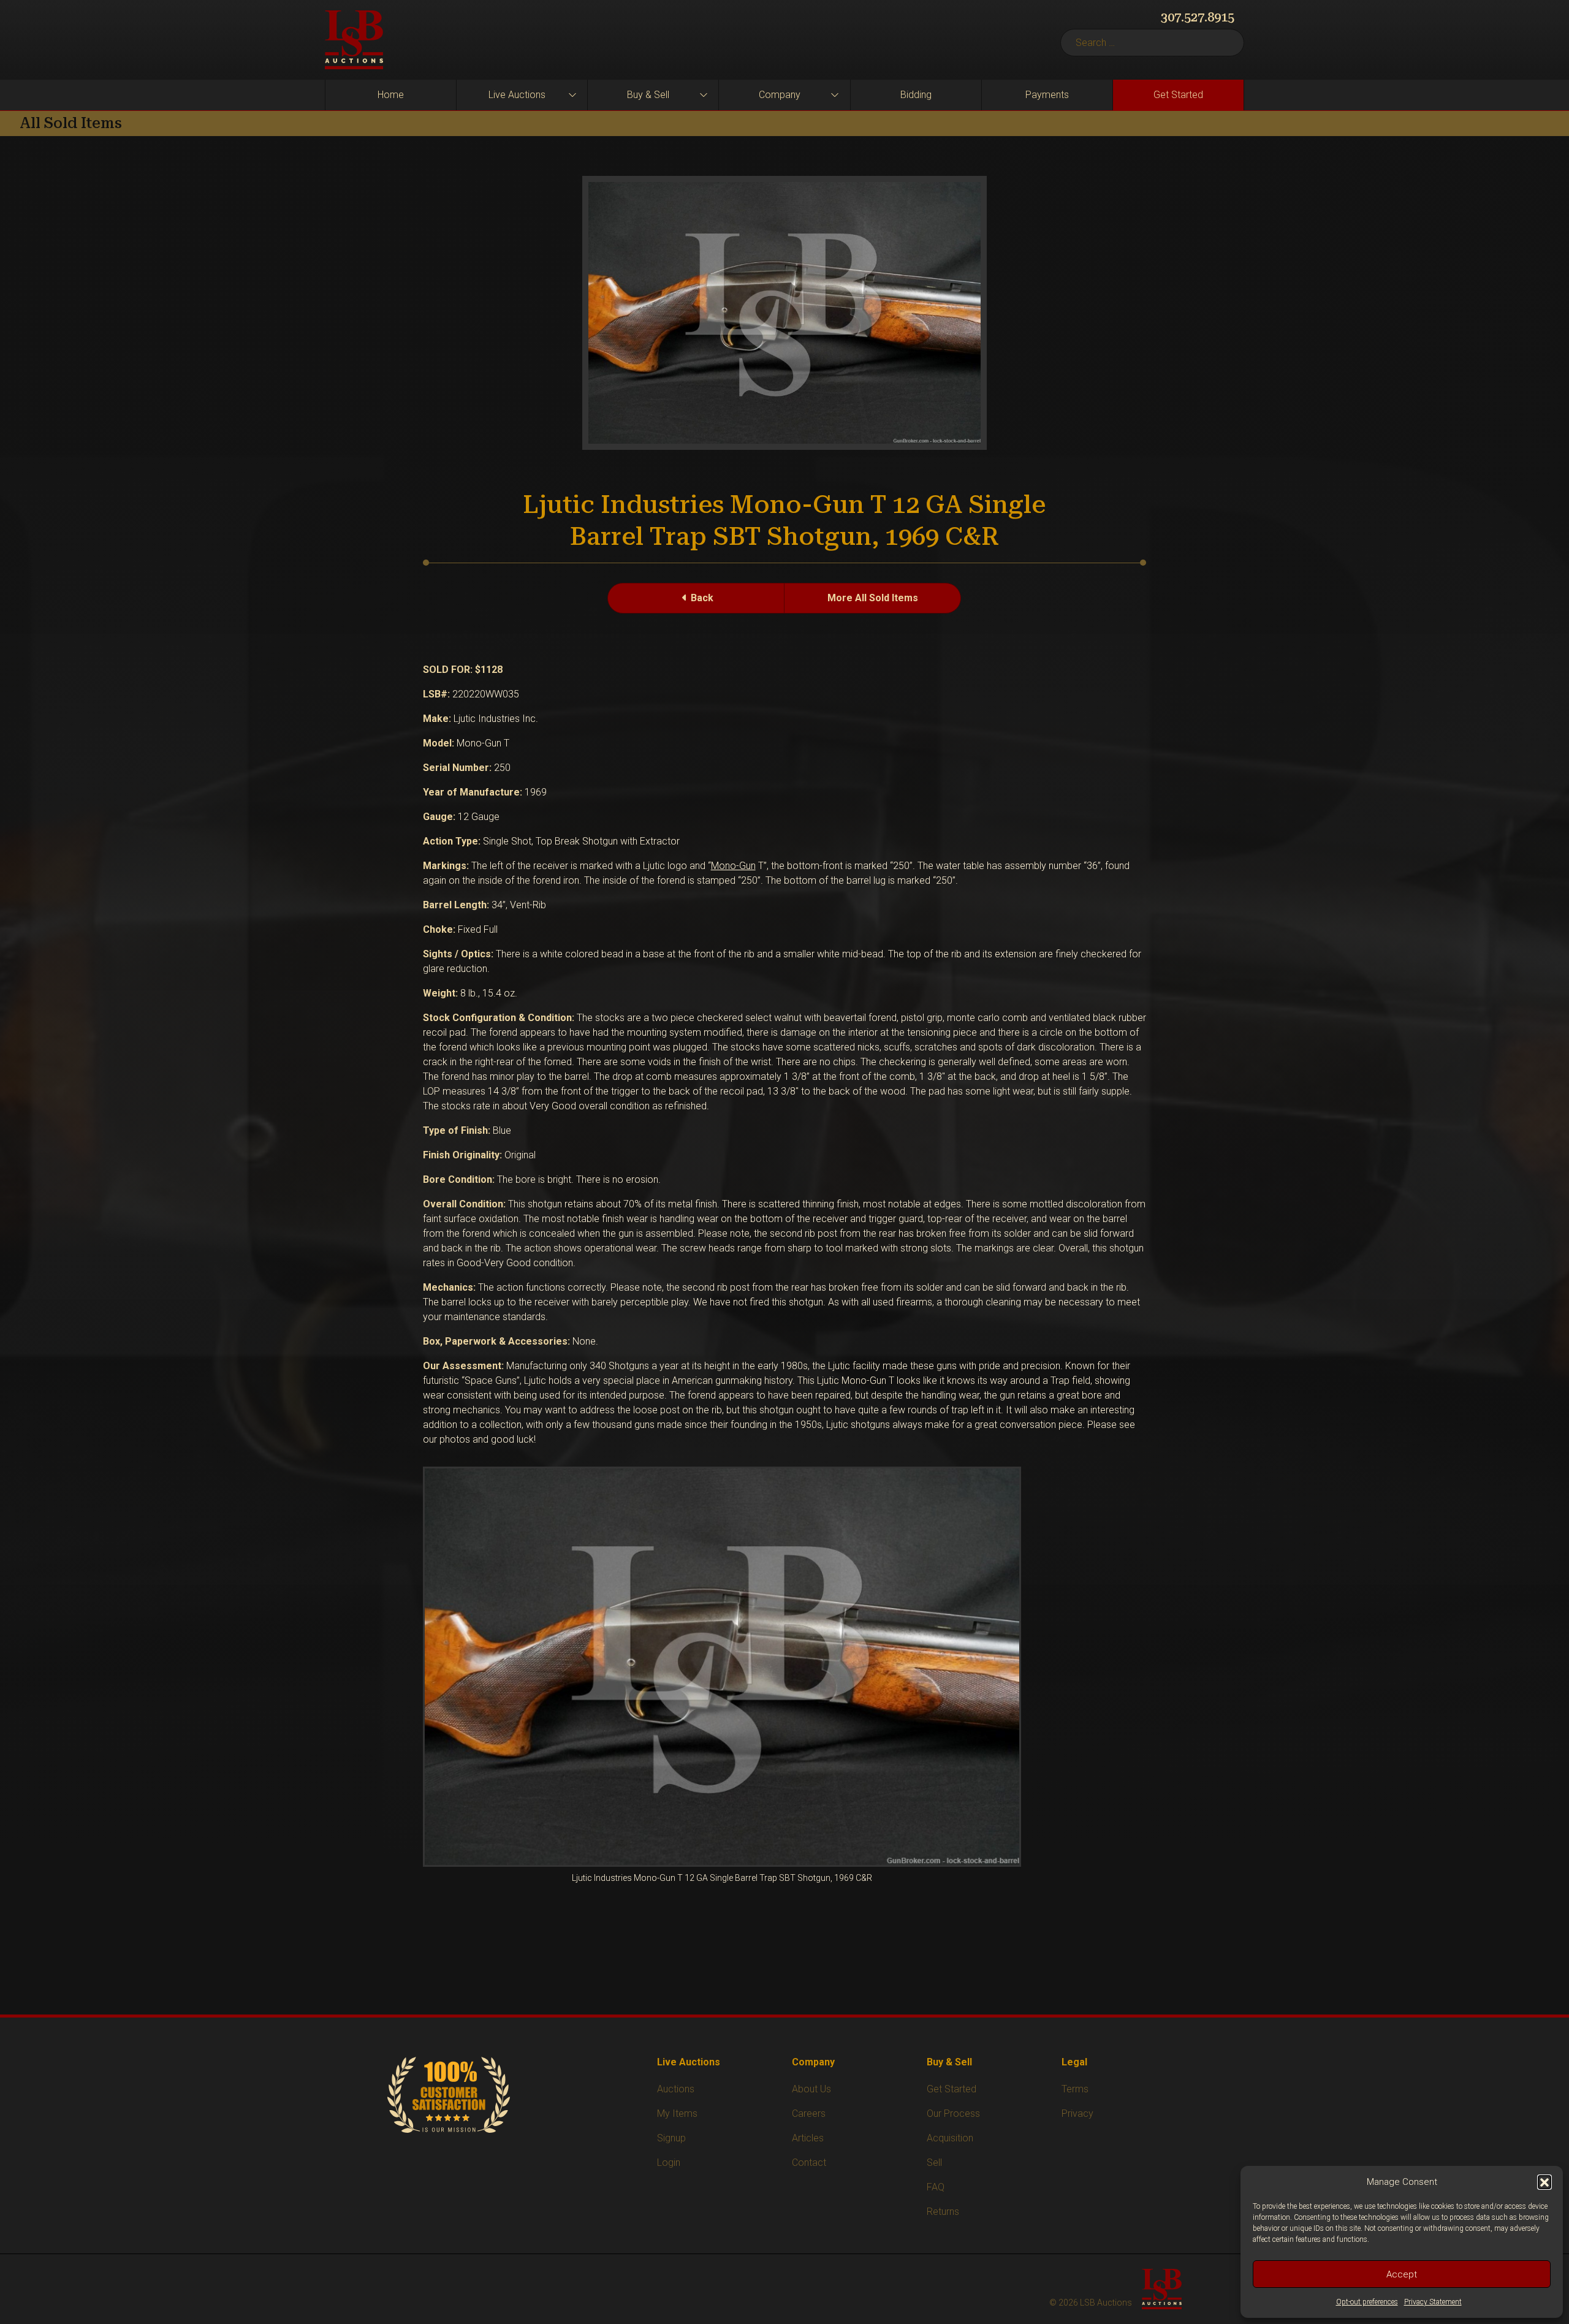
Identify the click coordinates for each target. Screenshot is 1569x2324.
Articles (808, 2138)
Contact (809, 2163)
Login (669, 2163)
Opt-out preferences (1367, 2302)
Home (391, 95)
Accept (1402, 2274)
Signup (671, 2138)
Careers (809, 2113)
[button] (1544, 2182)
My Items (677, 2113)
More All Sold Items (873, 598)
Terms (1075, 2089)
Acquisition (950, 2138)
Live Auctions (517, 95)
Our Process (953, 2113)
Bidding (916, 95)
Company (780, 95)
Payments (1047, 95)
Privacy (1077, 2113)
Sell (934, 2163)
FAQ (936, 2187)
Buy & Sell (648, 95)
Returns (943, 2212)
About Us (811, 2089)
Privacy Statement (1433, 2302)
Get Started (1178, 95)
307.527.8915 (1198, 17)
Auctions (676, 2089)
